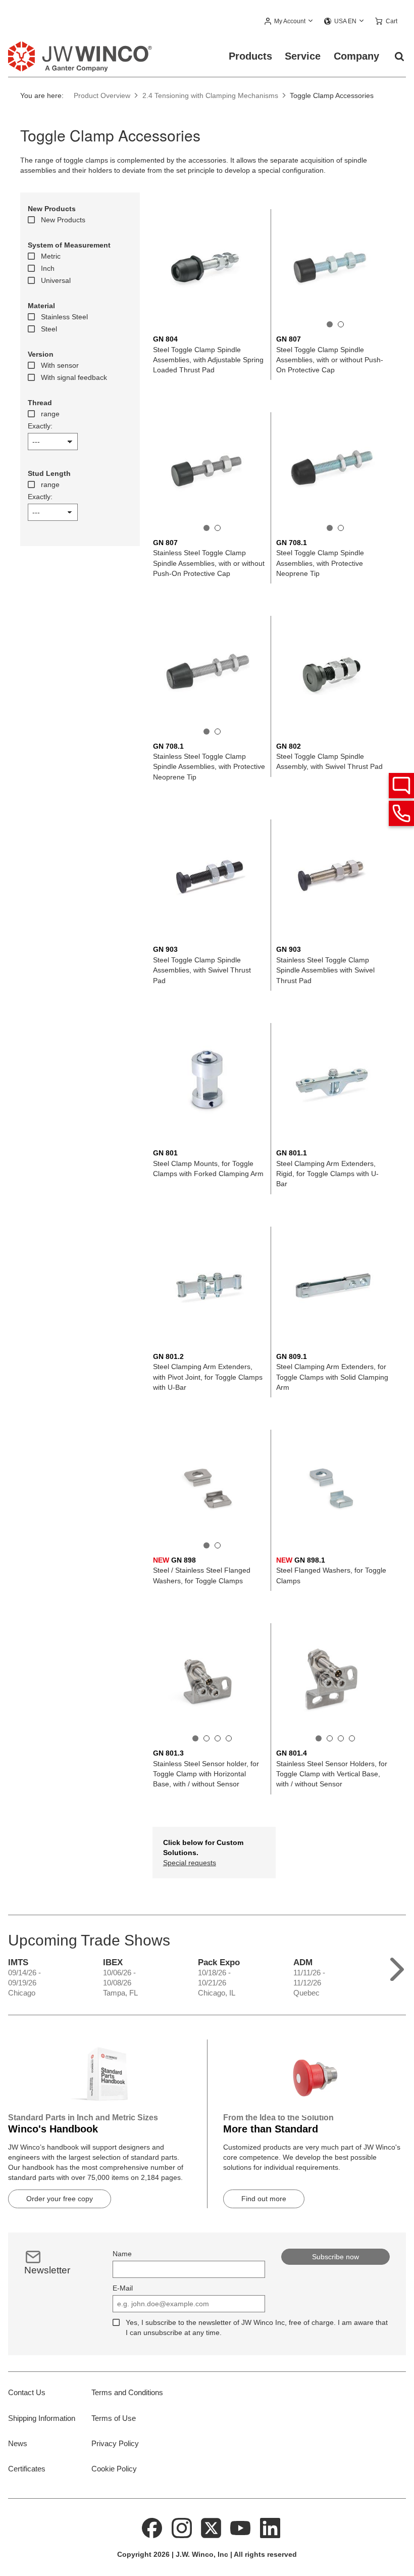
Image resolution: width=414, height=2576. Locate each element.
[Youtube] (241, 2528)
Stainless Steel (64, 317)
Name (122, 2254)
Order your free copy (60, 2199)
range (50, 414)
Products (250, 56)
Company (356, 56)
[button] (289, 22)
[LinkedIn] (270, 2528)
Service (303, 56)
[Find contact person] (401, 786)
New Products (63, 220)
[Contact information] (401, 813)
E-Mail (123, 2288)
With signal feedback (74, 377)
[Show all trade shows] (397, 1967)
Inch (48, 268)
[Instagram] (182, 2528)
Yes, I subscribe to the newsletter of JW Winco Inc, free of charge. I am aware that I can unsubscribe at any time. (257, 2327)
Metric (51, 256)
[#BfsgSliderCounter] (330, 324)
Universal (56, 280)
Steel (49, 329)
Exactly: (40, 426)
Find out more (264, 2199)
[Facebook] (152, 2528)
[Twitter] (211, 2528)
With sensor (60, 365)
